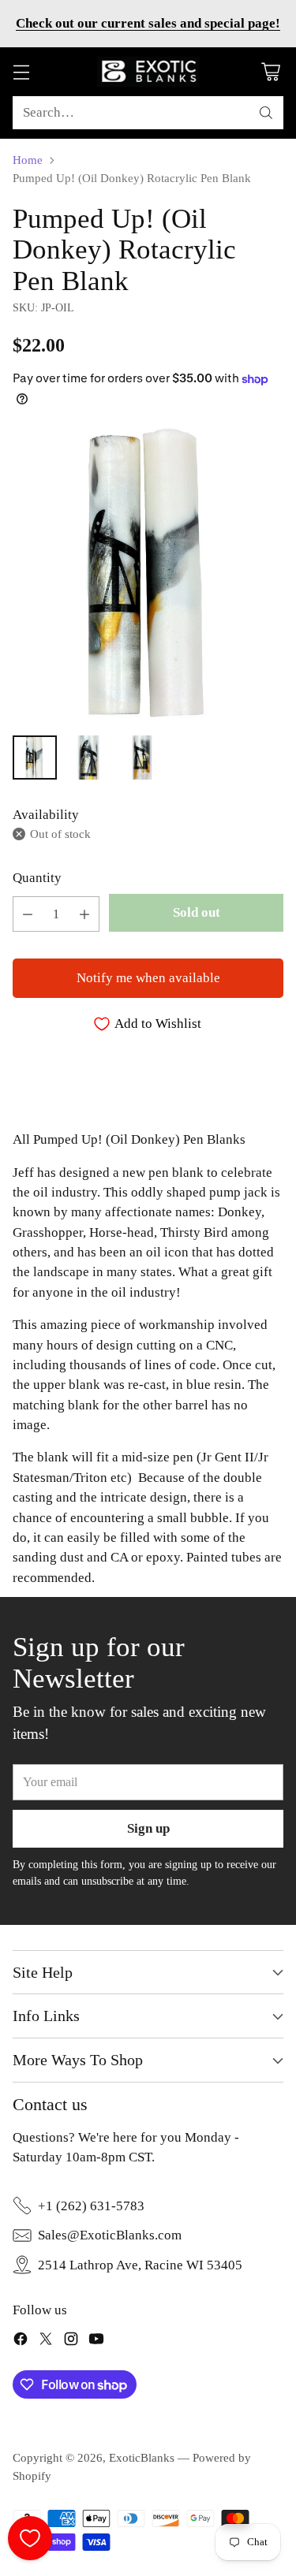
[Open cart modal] (270, 72)
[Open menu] (21, 72)
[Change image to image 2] (88, 758)
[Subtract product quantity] (28, 914)
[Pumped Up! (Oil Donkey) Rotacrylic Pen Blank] (148, 575)
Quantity (37, 878)
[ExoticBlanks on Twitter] (46, 2341)
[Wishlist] (30, 2538)
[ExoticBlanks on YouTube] (96, 2341)
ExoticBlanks (142, 2458)
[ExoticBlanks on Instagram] (71, 2341)
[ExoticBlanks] (148, 72)
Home (28, 160)
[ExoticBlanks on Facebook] (21, 2341)
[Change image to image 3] (142, 758)
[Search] (266, 113)
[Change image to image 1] (35, 758)
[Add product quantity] (84, 914)
